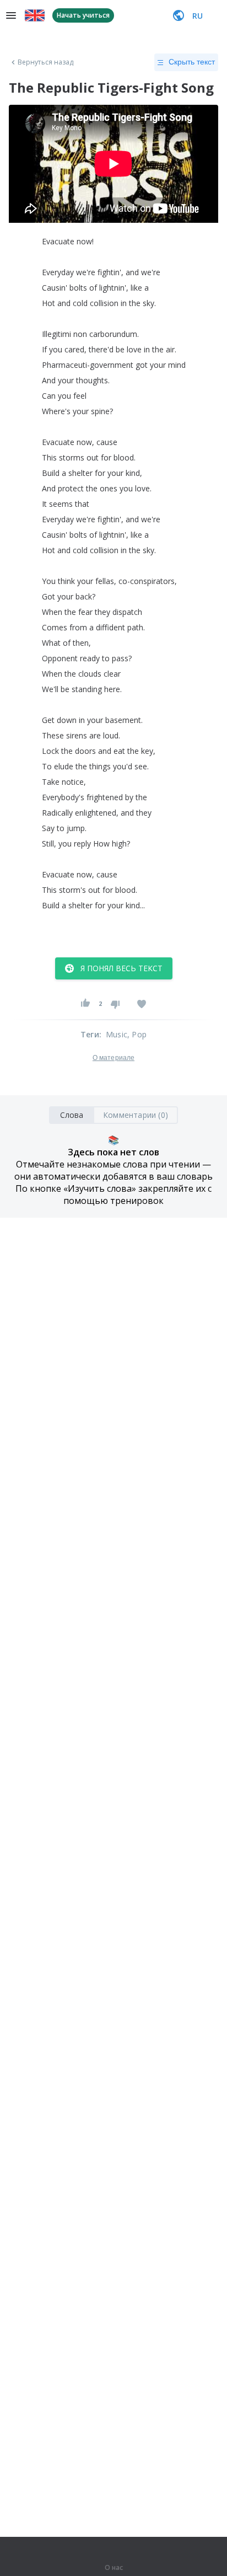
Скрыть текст (192, 62)
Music (117, 1034)
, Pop (137, 1034)
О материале (113, 1058)
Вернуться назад (46, 62)
